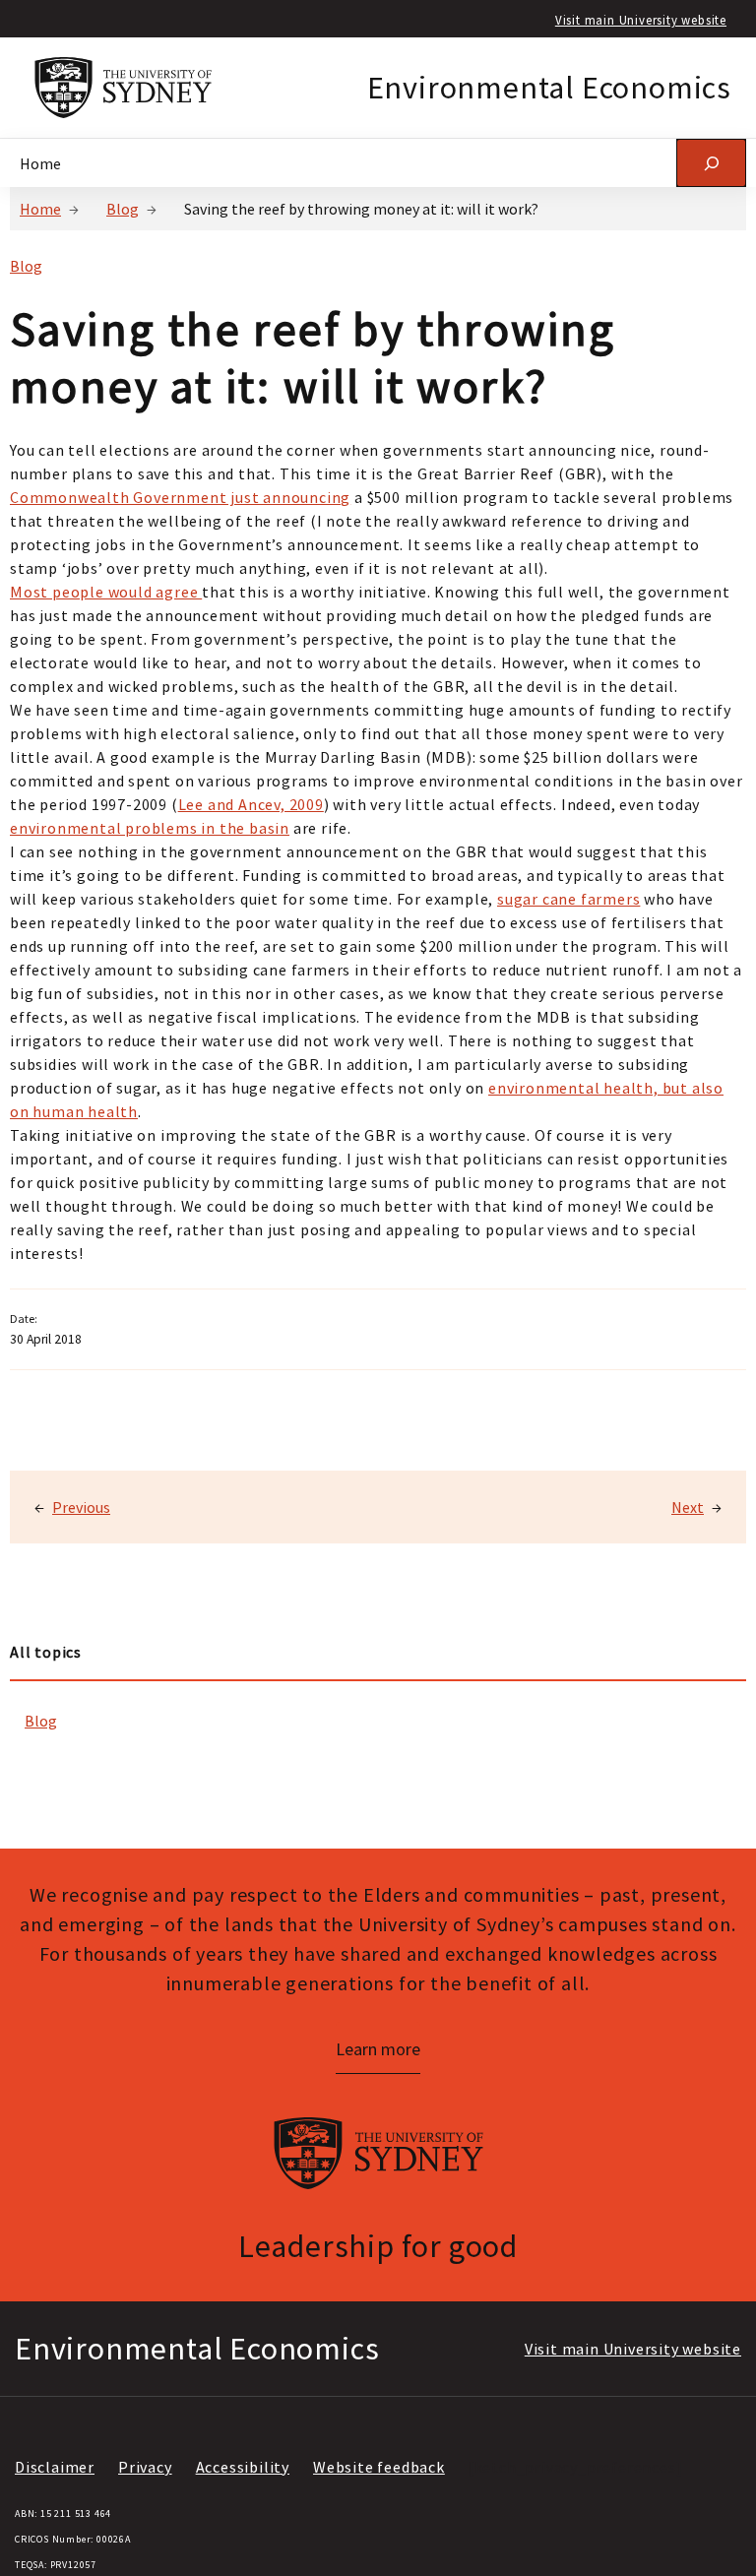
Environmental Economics (549, 88)
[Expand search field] (711, 163)
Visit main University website (641, 20)
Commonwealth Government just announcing (180, 497)
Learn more (378, 2049)
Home (40, 209)
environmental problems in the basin (150, 828)
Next (688, 1507)
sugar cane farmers (568, 899)
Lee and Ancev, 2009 (251, 804)
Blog (123, 209)
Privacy (145, 2467)
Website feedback (379, 2467)
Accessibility (243, 2467)
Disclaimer (55, 2467)
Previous (81, 1507)
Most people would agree (106, 592)
